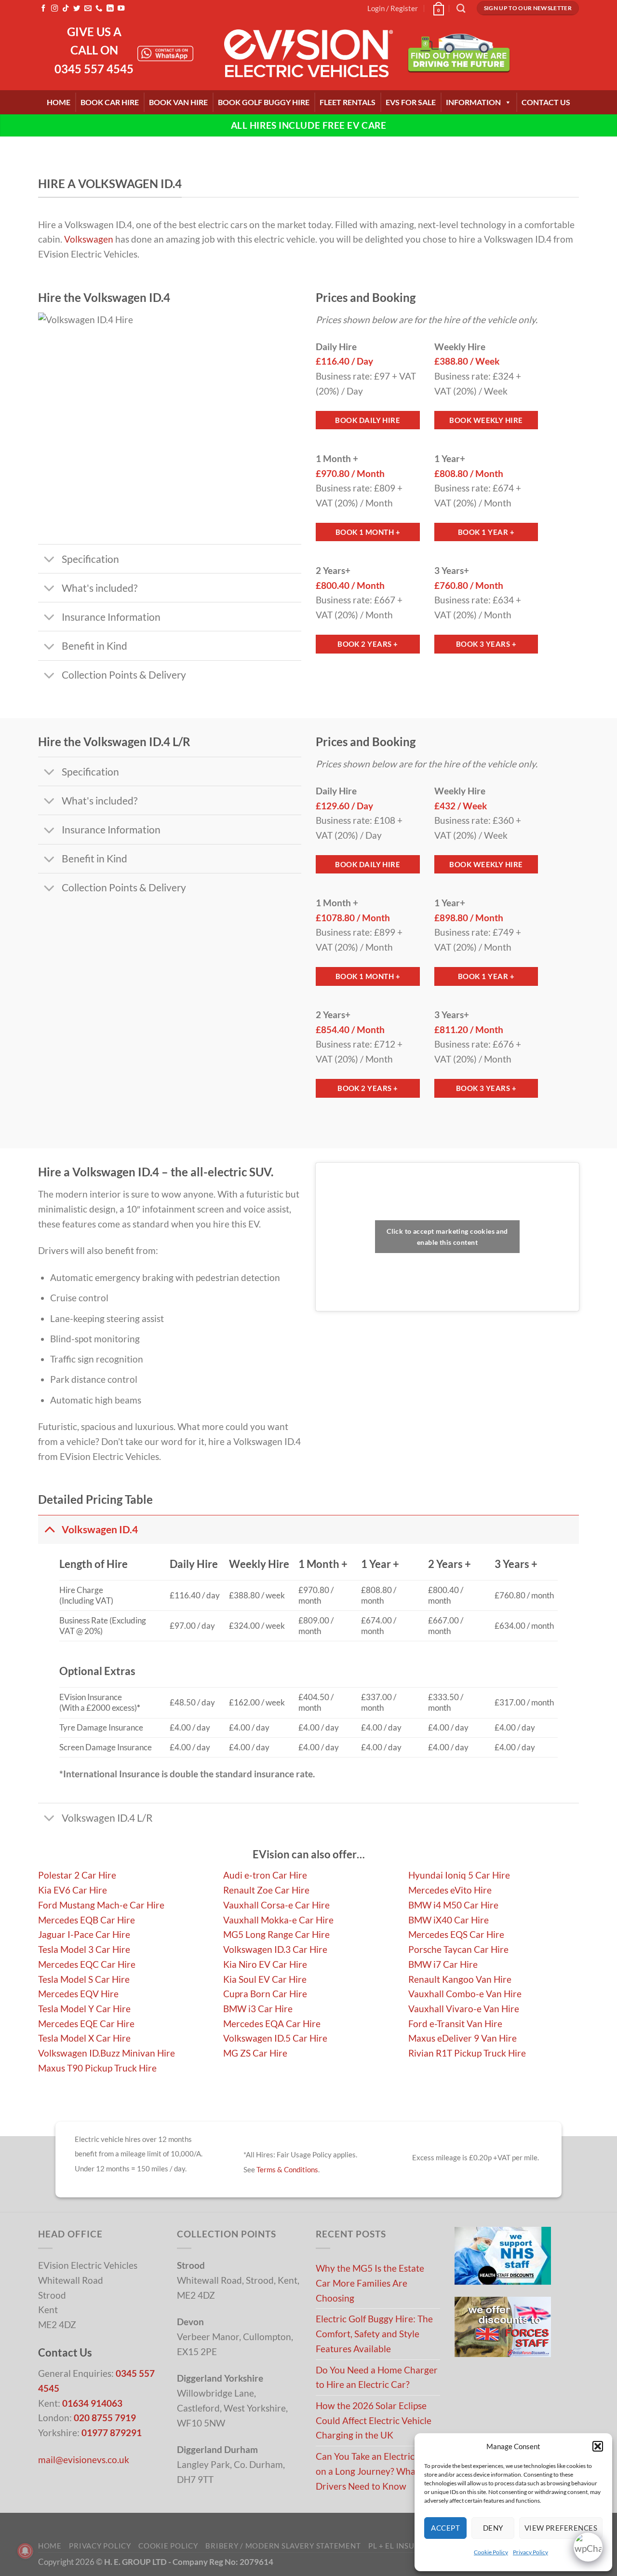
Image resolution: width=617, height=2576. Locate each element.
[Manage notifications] (25, 2551)
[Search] (461, 8)
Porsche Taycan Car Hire (458, 1949)
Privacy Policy (530, 2552)
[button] (598, 2446)
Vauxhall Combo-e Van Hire (465, 1994)
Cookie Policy (491, 2552)
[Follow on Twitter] (77, 9)
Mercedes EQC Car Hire (87, 1964)
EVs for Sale (411, 102)
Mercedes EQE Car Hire (86, 2024)
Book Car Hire (110, 102)
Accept (445, 2528)
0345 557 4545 (94, 69)
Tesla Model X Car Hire (84, 2038)
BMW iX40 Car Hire (449, 1920)
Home (59, 102)
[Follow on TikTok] (66, 9)
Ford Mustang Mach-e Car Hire (101, 1905)
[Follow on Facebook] (43, 9)
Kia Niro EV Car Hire (265, 1964)
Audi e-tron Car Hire (265, 1875)
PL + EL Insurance (404, 2546)
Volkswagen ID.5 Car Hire (275, 2038)
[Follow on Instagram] (54, 9)
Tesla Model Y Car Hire (84, 2009)
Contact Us (546, 102)
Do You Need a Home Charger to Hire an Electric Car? (377, 2377)
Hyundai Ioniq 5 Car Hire (459, 1875)
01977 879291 (112, 2433)
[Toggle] (49, 560)
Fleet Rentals (348, 102)
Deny (493, 2528)
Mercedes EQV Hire (78, 1994)
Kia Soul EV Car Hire (265, 1979)
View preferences (561, 2528)
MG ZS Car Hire (255, 2053)
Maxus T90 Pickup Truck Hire (97, 2068)
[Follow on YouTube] (121, 9)
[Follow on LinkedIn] (110, 9)
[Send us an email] (88, 9)
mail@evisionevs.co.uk (84, 2460)
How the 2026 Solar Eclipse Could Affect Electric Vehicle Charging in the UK (374, 2420)
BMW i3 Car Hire (258, 2009)
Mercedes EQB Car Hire (87, 1920)
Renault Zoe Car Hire (266, 1890)
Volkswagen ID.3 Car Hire (275, 1949)
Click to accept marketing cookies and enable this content (447, 1237)
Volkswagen (89, 239)
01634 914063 (92, 2403)
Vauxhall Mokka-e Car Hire (278, 1920)
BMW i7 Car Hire (443, 1964)
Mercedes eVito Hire (450, 1890)
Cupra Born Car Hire (265, 1994)
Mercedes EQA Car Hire (272, 2024)
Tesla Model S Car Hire (84, 1979)
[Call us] (99, 9)
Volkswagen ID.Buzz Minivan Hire (107, 2053)
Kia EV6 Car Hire (73, 1890)
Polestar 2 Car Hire (77, 1875)
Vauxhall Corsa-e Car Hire (276, 1905)
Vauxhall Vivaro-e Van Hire (464, 2009)
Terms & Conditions (287, 2169)
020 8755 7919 (105, 2418)
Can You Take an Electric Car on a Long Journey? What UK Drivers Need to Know (375, 2471)
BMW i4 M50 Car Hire (453, 1905)
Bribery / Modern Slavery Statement (283, 2546)
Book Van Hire (178, 102)
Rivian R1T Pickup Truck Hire (467, 2053)
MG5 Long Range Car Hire (276, 1934)
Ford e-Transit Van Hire (455, 2024)
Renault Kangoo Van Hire (460, 1979)
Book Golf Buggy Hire (264, 102)
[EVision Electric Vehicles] (308, 54)
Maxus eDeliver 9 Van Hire (463, 2038)
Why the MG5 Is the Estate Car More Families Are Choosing (370, 2283)
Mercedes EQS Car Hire (456, 1934)
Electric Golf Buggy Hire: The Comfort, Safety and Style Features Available (374, 2333)
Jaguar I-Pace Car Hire (84, 1934)
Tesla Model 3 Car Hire (84, 1949)
